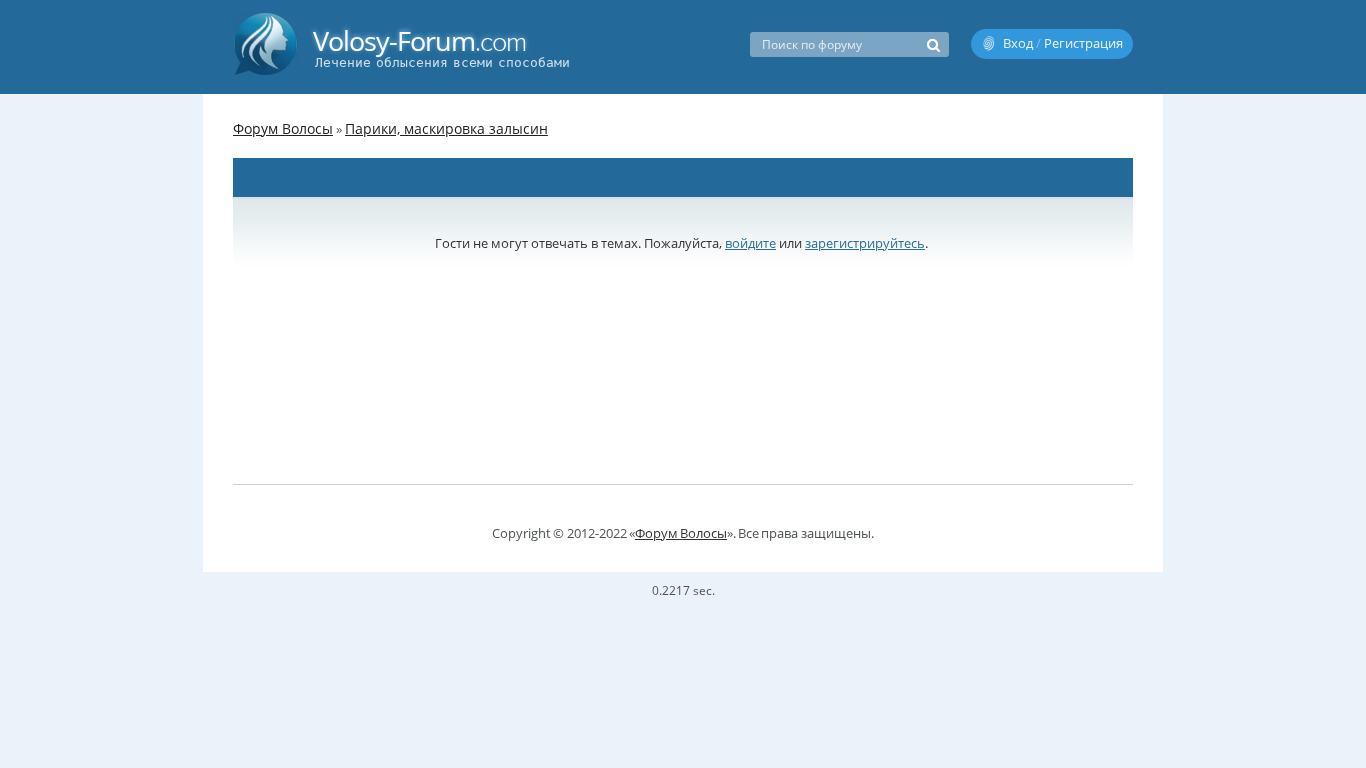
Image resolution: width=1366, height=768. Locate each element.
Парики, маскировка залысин (446, 128)
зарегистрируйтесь (865, 243)
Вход (1018, 43)
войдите (750, 243)
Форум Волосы (283, 128)
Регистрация (1083, 43)
